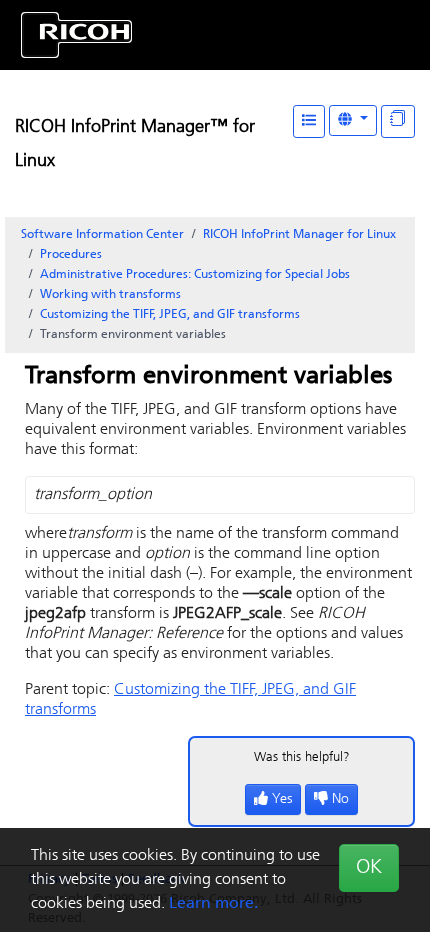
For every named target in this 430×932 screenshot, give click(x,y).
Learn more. (213, 904)
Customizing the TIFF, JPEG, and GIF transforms (170, 315)
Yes (282, 799)
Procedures (71, 255)
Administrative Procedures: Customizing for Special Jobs (195, 275)
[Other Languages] (353, 120)
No (340, 799)
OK (369, 868)
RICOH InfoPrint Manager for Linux (299, 235)
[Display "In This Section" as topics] (398, 121)
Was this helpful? (302, 757)
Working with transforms (110, 295)
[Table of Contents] (309, 121)
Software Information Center (102, 235)
